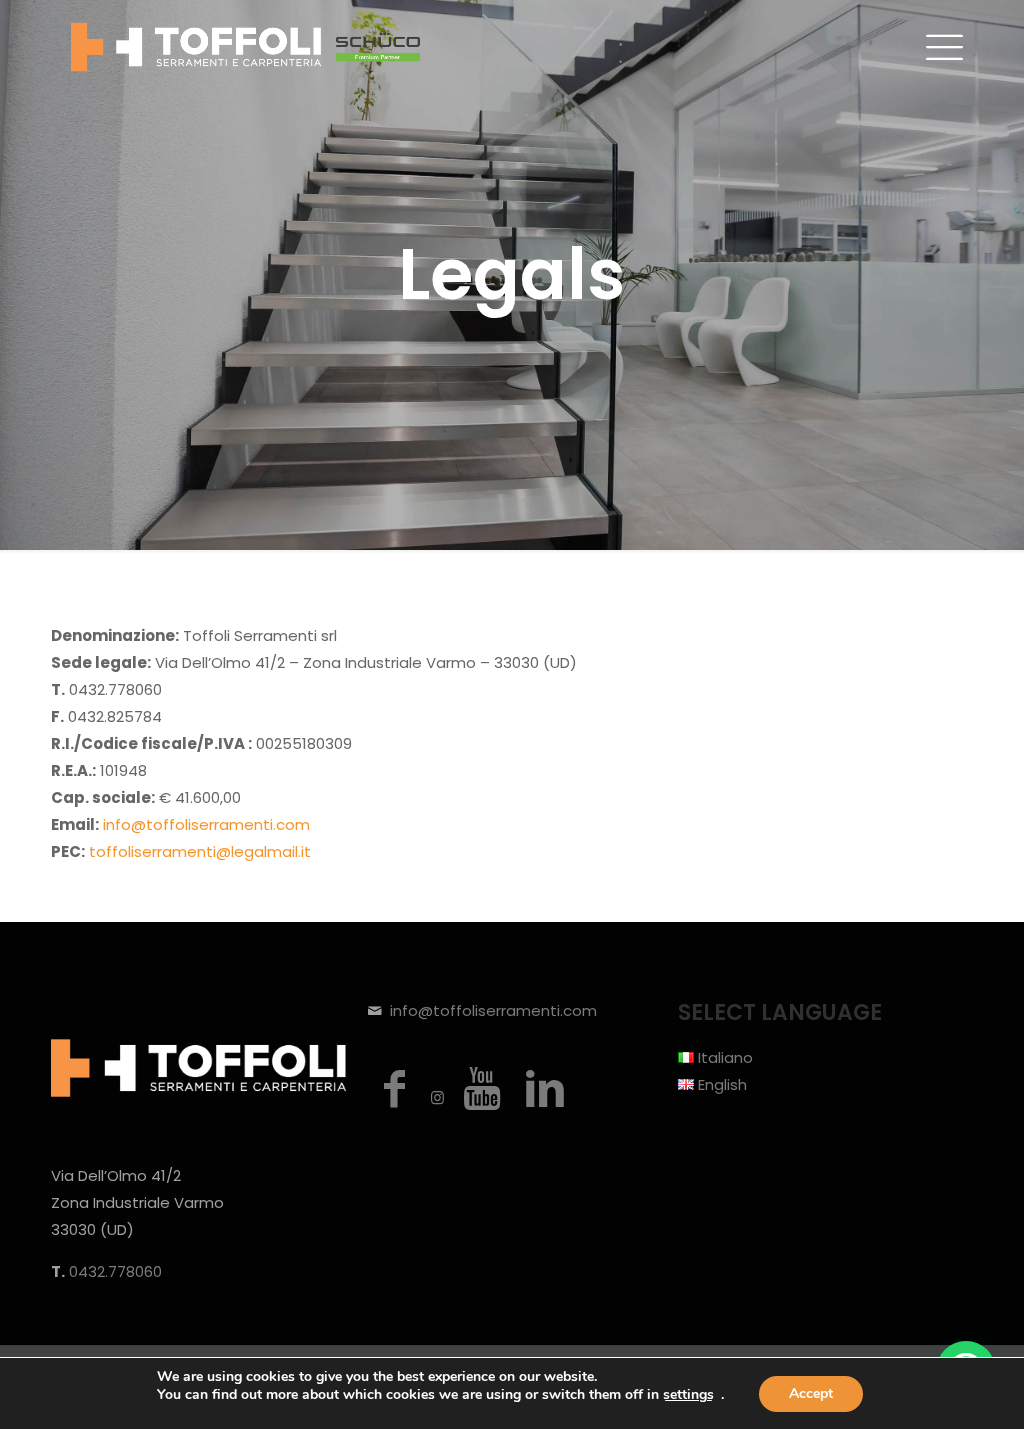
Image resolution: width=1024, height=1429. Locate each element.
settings (688, 1395)
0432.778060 (115, 1271)
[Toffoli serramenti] (245, 46)
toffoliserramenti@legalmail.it (200, 851)
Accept (811, 1393)
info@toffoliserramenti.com (206, 824)
